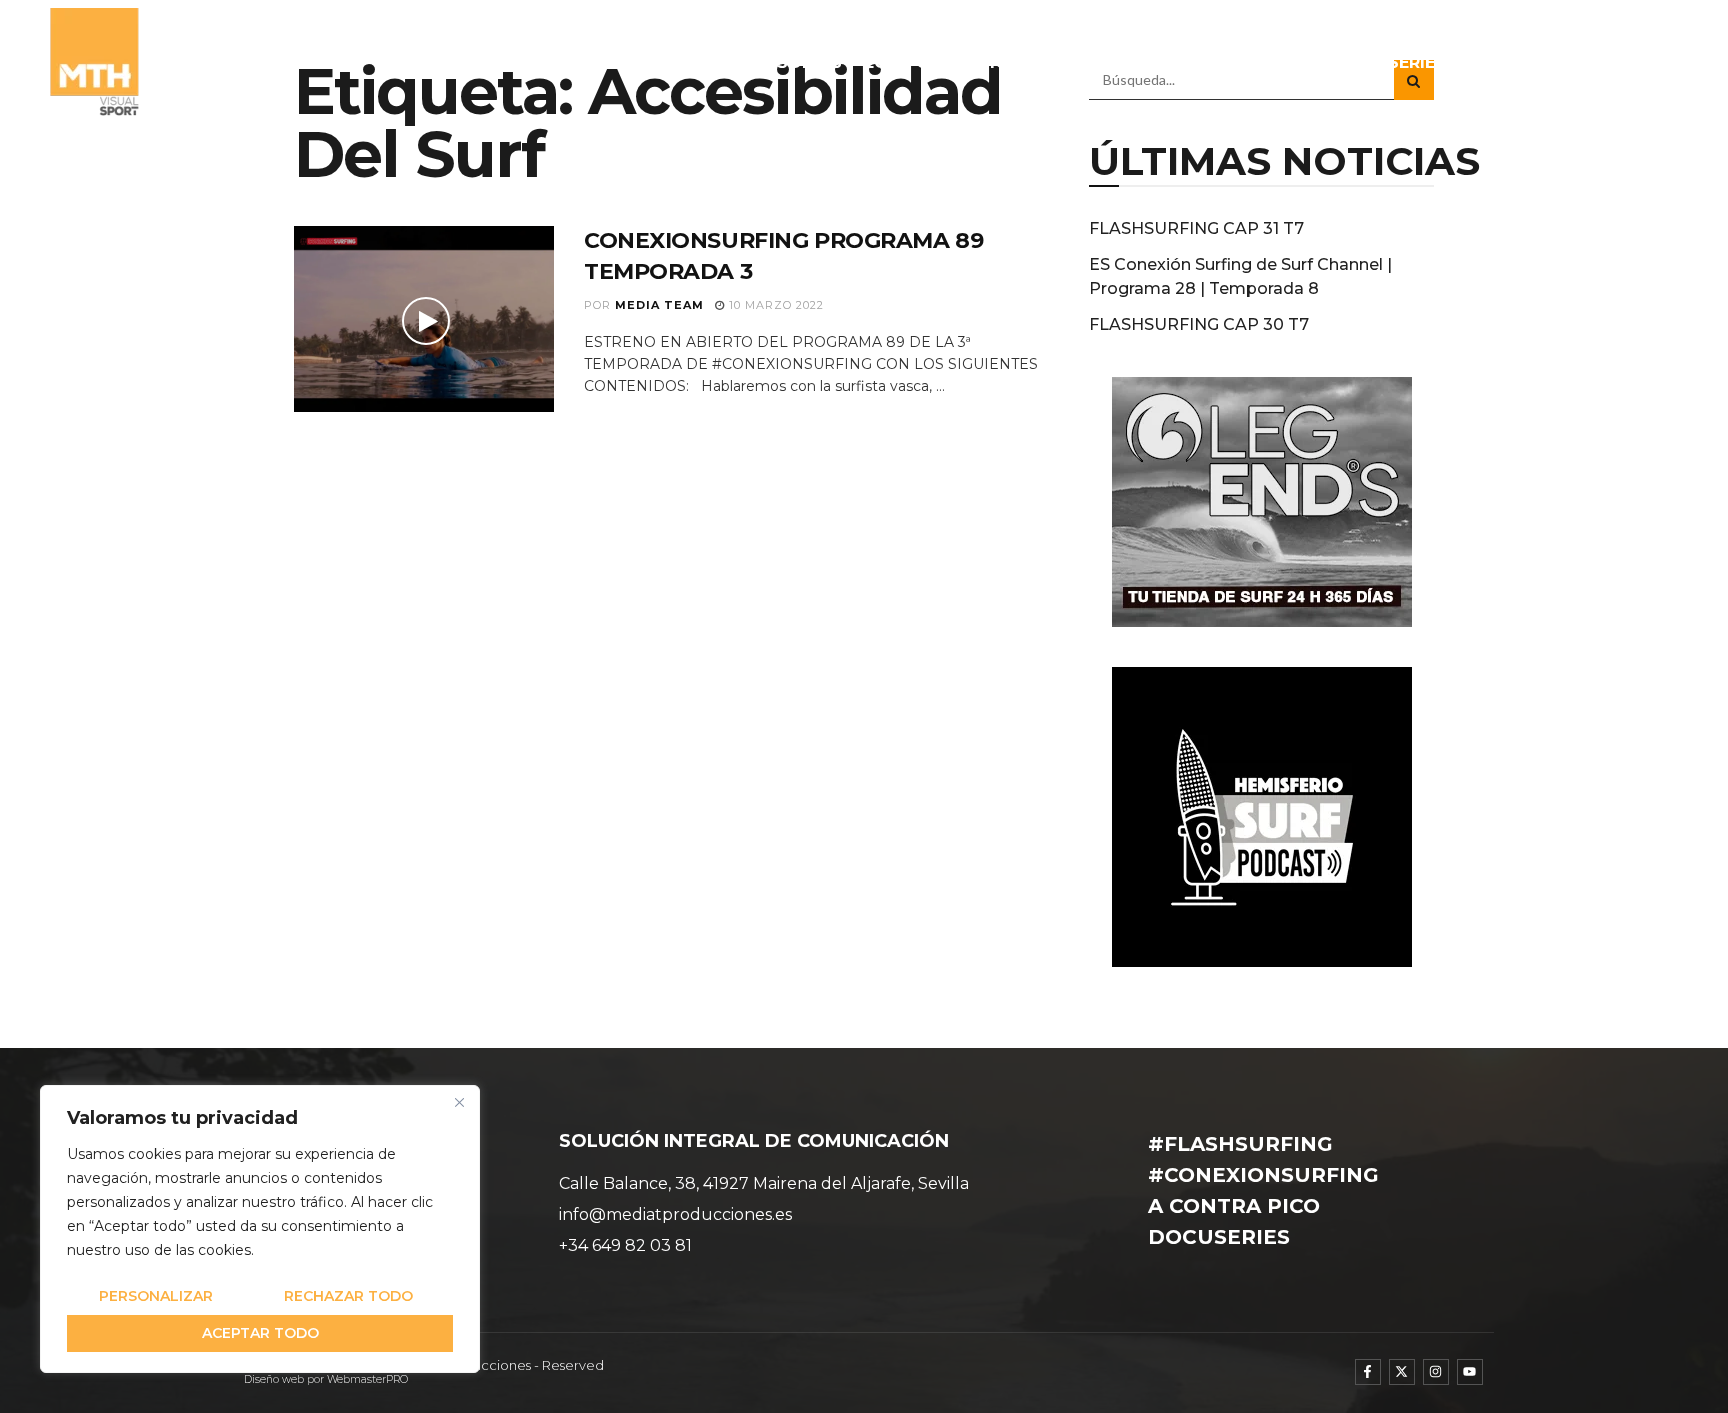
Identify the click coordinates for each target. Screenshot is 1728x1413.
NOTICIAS (993, 62)
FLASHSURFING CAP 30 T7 (1199, 324)
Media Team (659, 305)
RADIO (1266, 62)
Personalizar (156, 1296)
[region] (260, 1229)
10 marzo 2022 (774, 305)
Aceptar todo (260, 1333)
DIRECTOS (1512, 62)
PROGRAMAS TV (1126, 62)
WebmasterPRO (367, 1379)
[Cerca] (459, 1102)
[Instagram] (1436, 1372)
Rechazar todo (348, 1296)
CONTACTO (1627, 62)
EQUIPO (897, 62)
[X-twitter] (1402, 1372)
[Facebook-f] (1368, 1372)
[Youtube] (1470, 1372)
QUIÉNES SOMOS (770, 62)
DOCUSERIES (1391, 62)
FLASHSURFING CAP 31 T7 (1196, 228)
